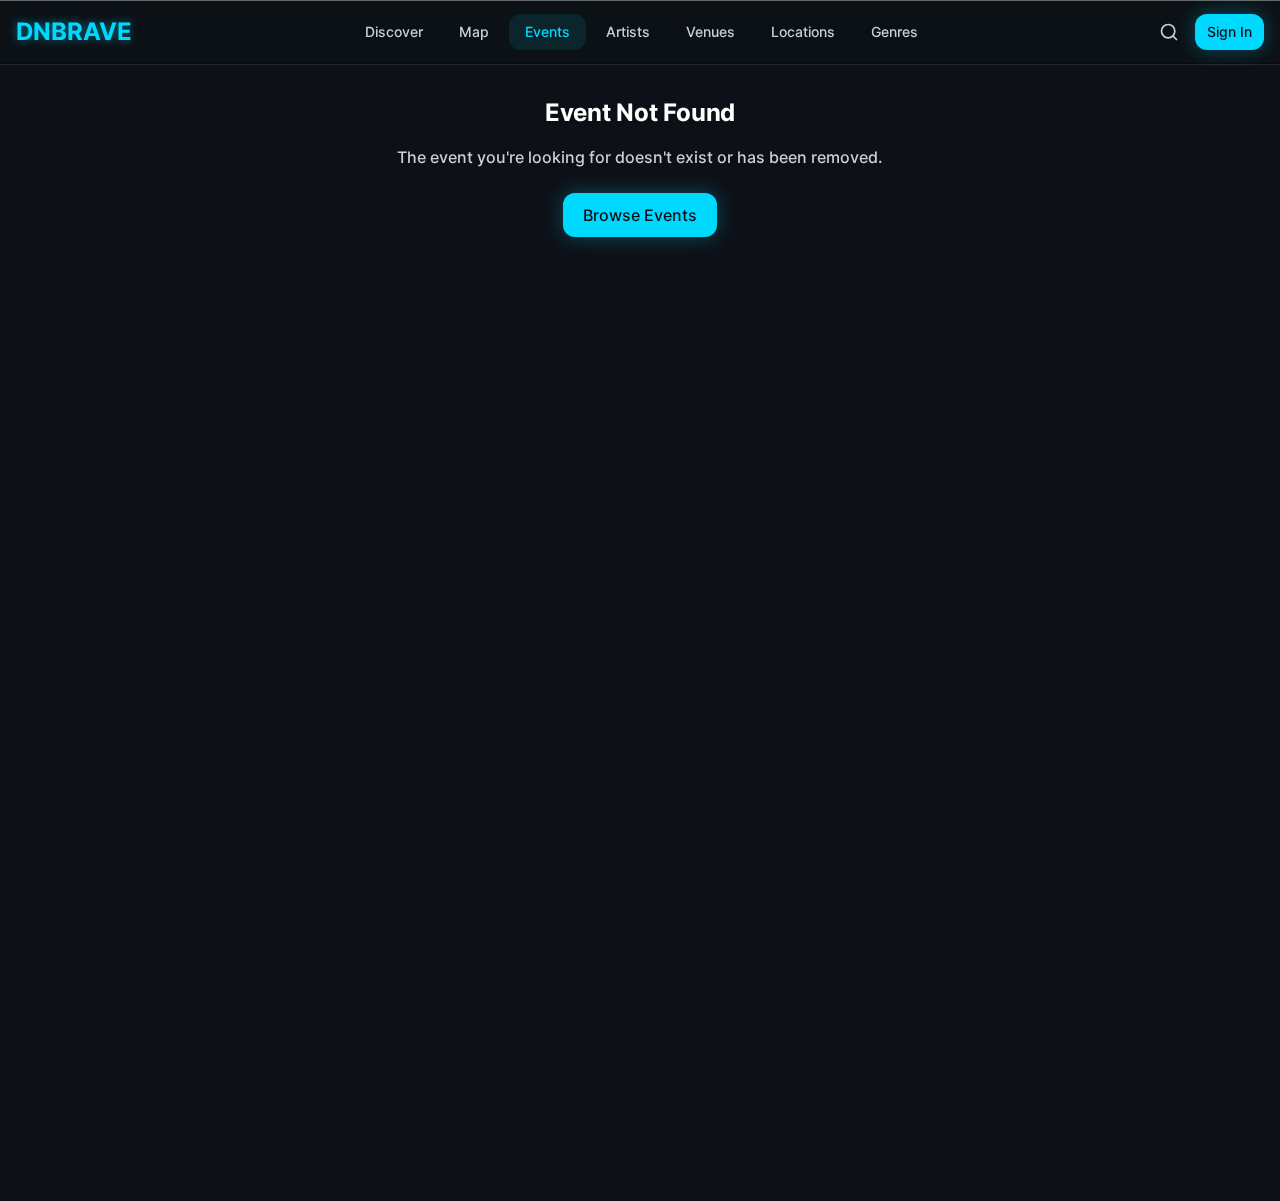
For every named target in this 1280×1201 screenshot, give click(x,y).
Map (474, 31)
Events (547, 31)
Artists (628, 31)
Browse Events (640, 215)
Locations (803, 31)
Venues (710, 31)
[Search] (1169, 32)
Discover (394, 31)
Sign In (1229, 31)
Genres (894, 31)
